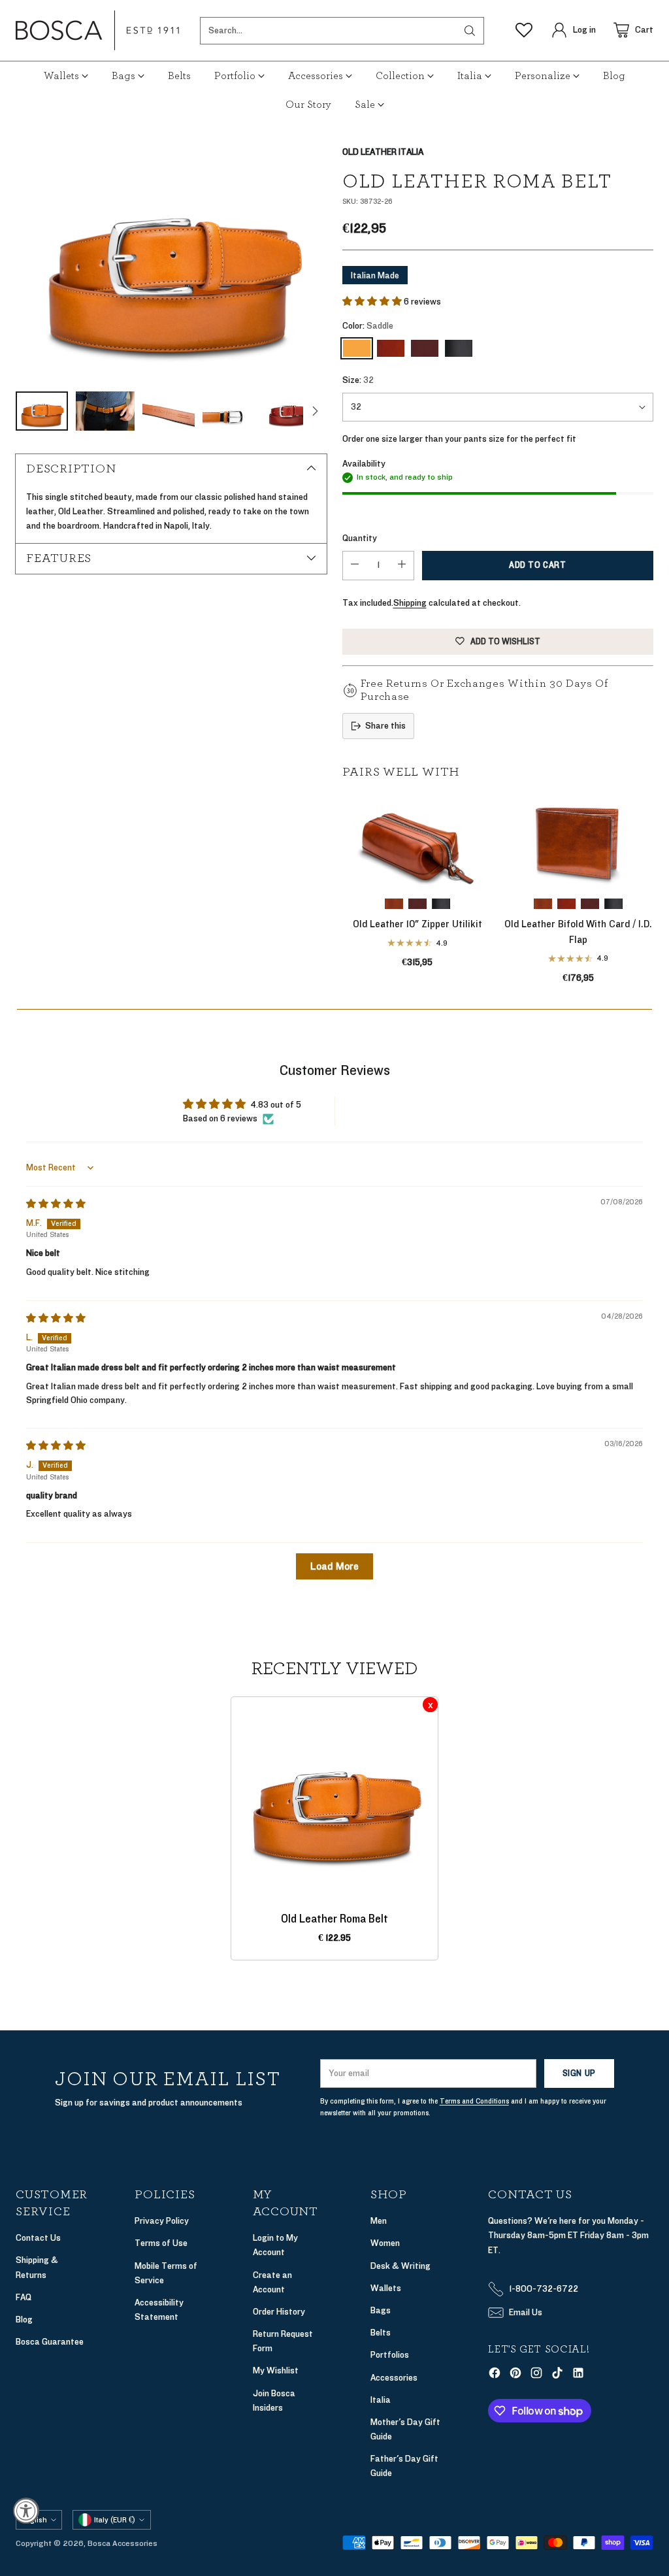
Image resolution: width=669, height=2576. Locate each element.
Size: (358, 380)
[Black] (459, 348)
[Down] (315, 411)
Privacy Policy (162, 2221)
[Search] (470, 31)
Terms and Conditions (474, 2101)
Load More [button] (334, 1566)
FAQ (24, 2297)
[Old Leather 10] (417, 841)
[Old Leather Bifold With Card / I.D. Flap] (578, 841)
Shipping (410, 603)
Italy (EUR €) (115, 2520)
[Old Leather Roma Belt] (171, 262)
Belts (381, 2333)
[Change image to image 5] (288, 411)
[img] (56, 1204)
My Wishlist (276, 2370)
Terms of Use (161, 2243)
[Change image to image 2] (105, 411)
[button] (373, 302)
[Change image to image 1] (42, 411)
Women (385, 2243)
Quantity (360, 538)
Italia (381, 2400)
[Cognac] (391, 348)
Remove (430, 1705)
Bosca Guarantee (50, 2342)
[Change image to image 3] (169, 411)
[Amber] (394, 904)
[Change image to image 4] (229, 411)
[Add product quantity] (402, 566)
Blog (24, 2320)
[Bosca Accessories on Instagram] (536, 2375)
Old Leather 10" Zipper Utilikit (417, 924)
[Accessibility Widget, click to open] (26, 2511)
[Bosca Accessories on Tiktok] (557, 2375)
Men (379, 2221)
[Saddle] (357, 348)
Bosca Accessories (122, 2543)
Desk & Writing (400, 2266)
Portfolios (390, 2355)
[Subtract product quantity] (355, 566)
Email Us (526, 2312)
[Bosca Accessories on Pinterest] (515, 2375)
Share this (385, 726)
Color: (368, 326)
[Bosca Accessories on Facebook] (495, 2375)
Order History (279, 2312)
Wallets (386, 2288)
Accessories (394, 2378)
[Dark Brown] (425, 348)
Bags (381, 2310)
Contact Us (38, 2238)
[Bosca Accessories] (97, 30)
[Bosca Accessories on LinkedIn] (578, 2375)
